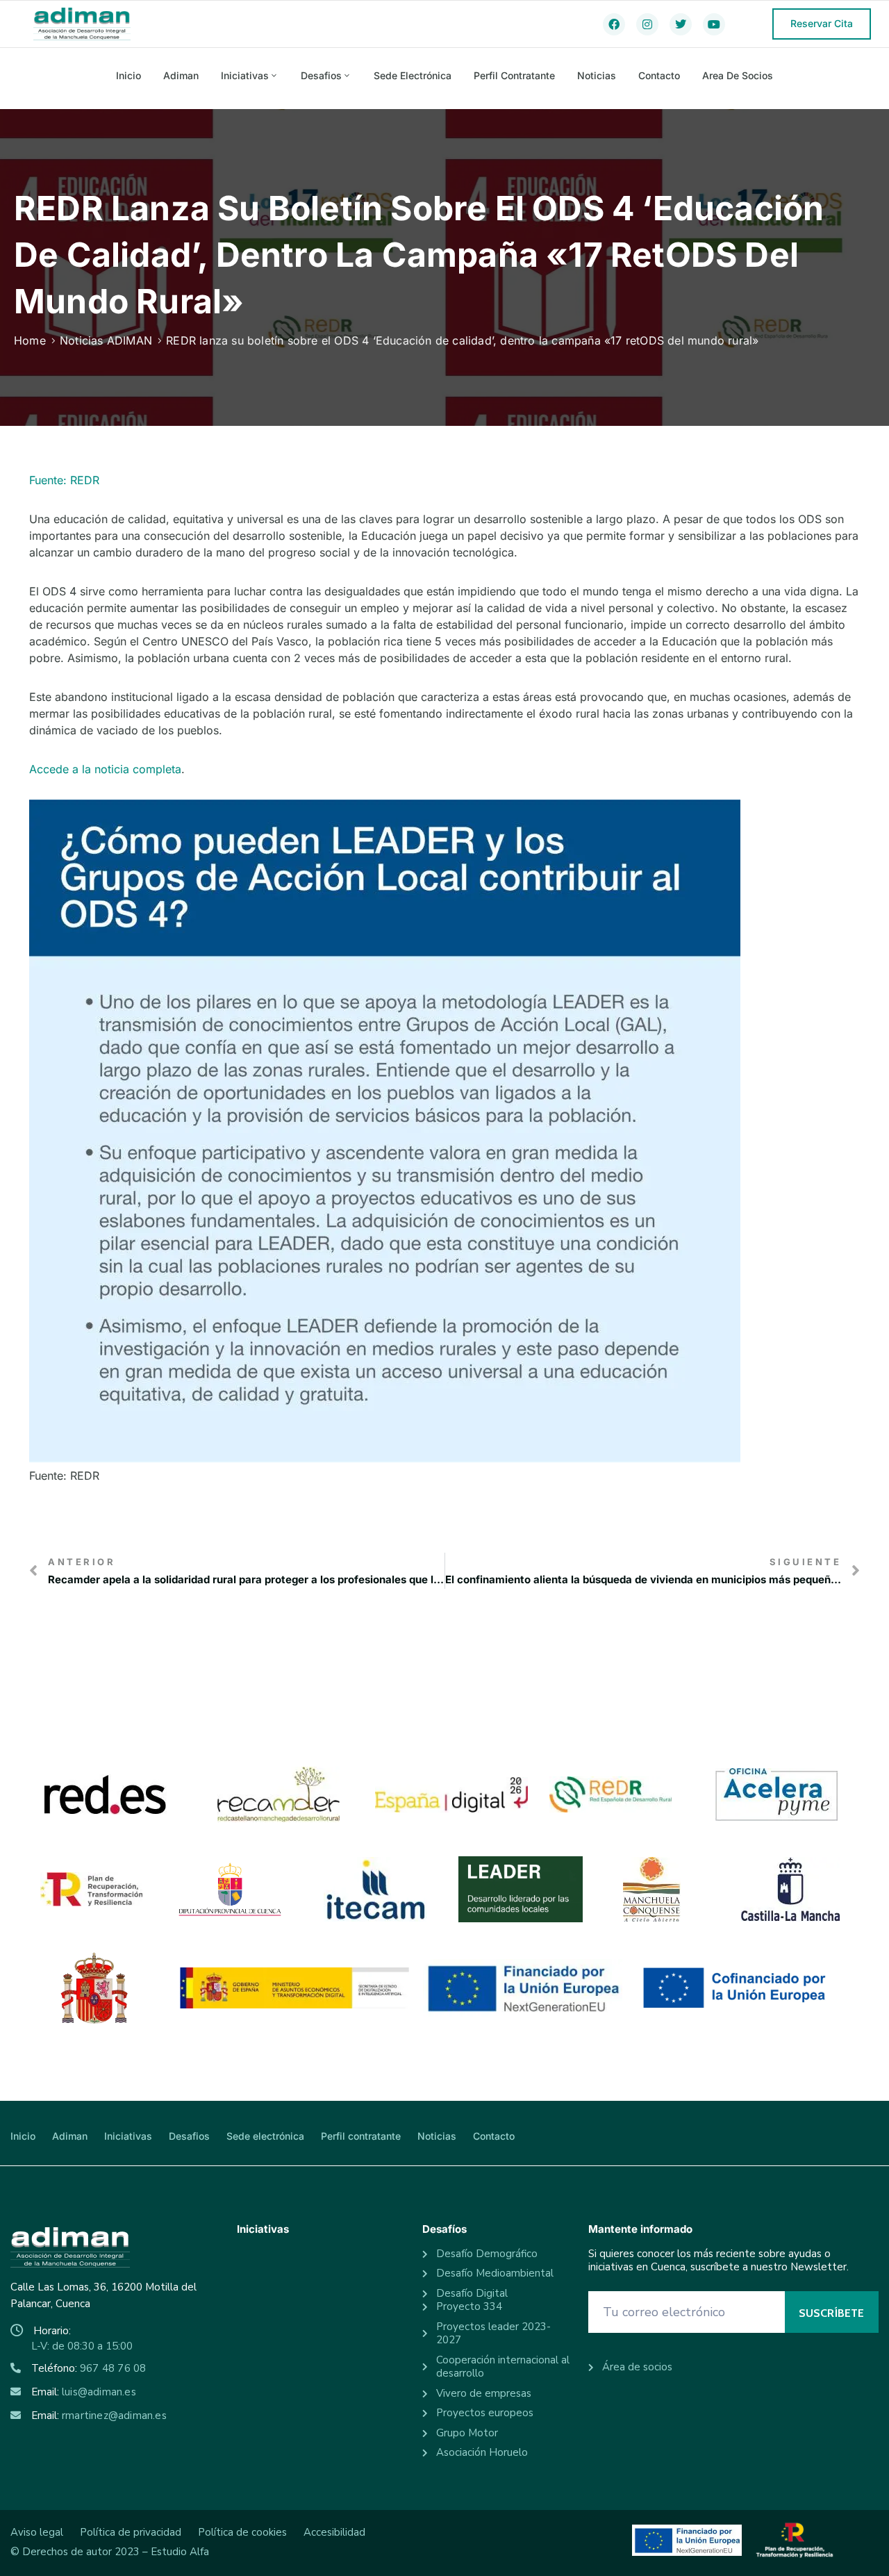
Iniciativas (245, 75)
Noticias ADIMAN (106, 340)
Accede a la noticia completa (105, 769)
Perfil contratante (514, 75)
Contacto (659, 75)
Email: (84, 2392)
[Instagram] (647, 24)
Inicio (128, 75)
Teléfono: (89, 2368)
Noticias (597, 75)
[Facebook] (614, 24)
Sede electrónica (413, 75)
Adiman (181, 75)
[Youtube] (714, 24)
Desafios (321, 75)
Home (30, 340)
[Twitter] (681, 24)
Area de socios (738, 75)
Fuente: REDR (64, 480)
